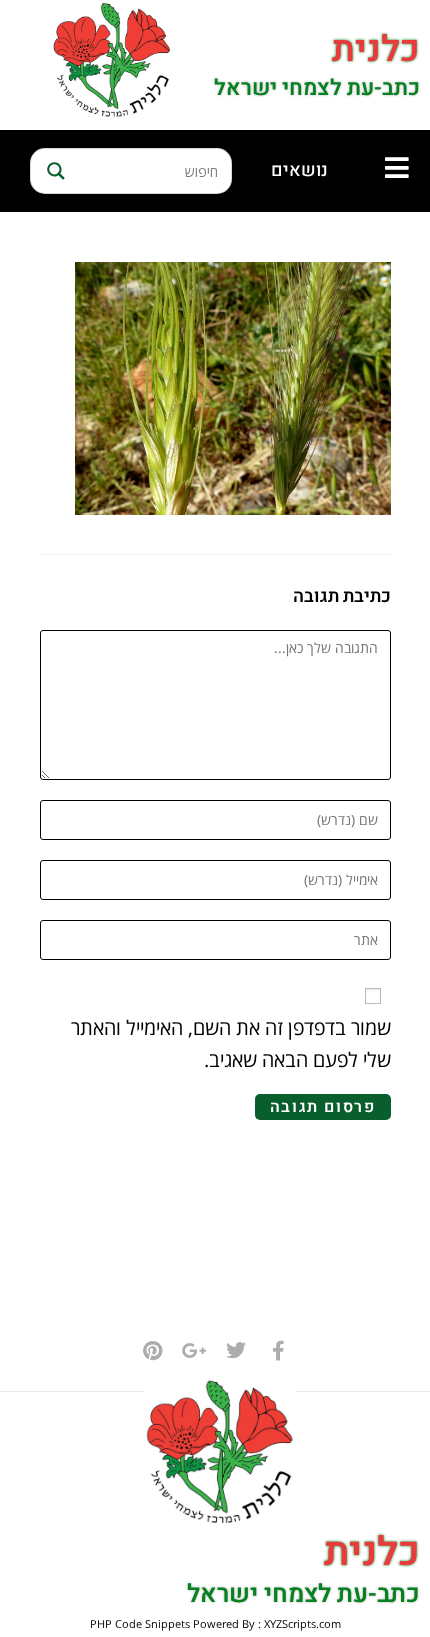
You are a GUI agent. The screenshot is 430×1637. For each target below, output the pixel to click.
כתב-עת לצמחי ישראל (317, 88)
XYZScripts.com (302, 1623)
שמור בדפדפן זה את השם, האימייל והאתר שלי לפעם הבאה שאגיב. (231, 1043)
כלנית (376, 49)
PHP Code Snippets (140, 1623)
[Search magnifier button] (53, 171)
